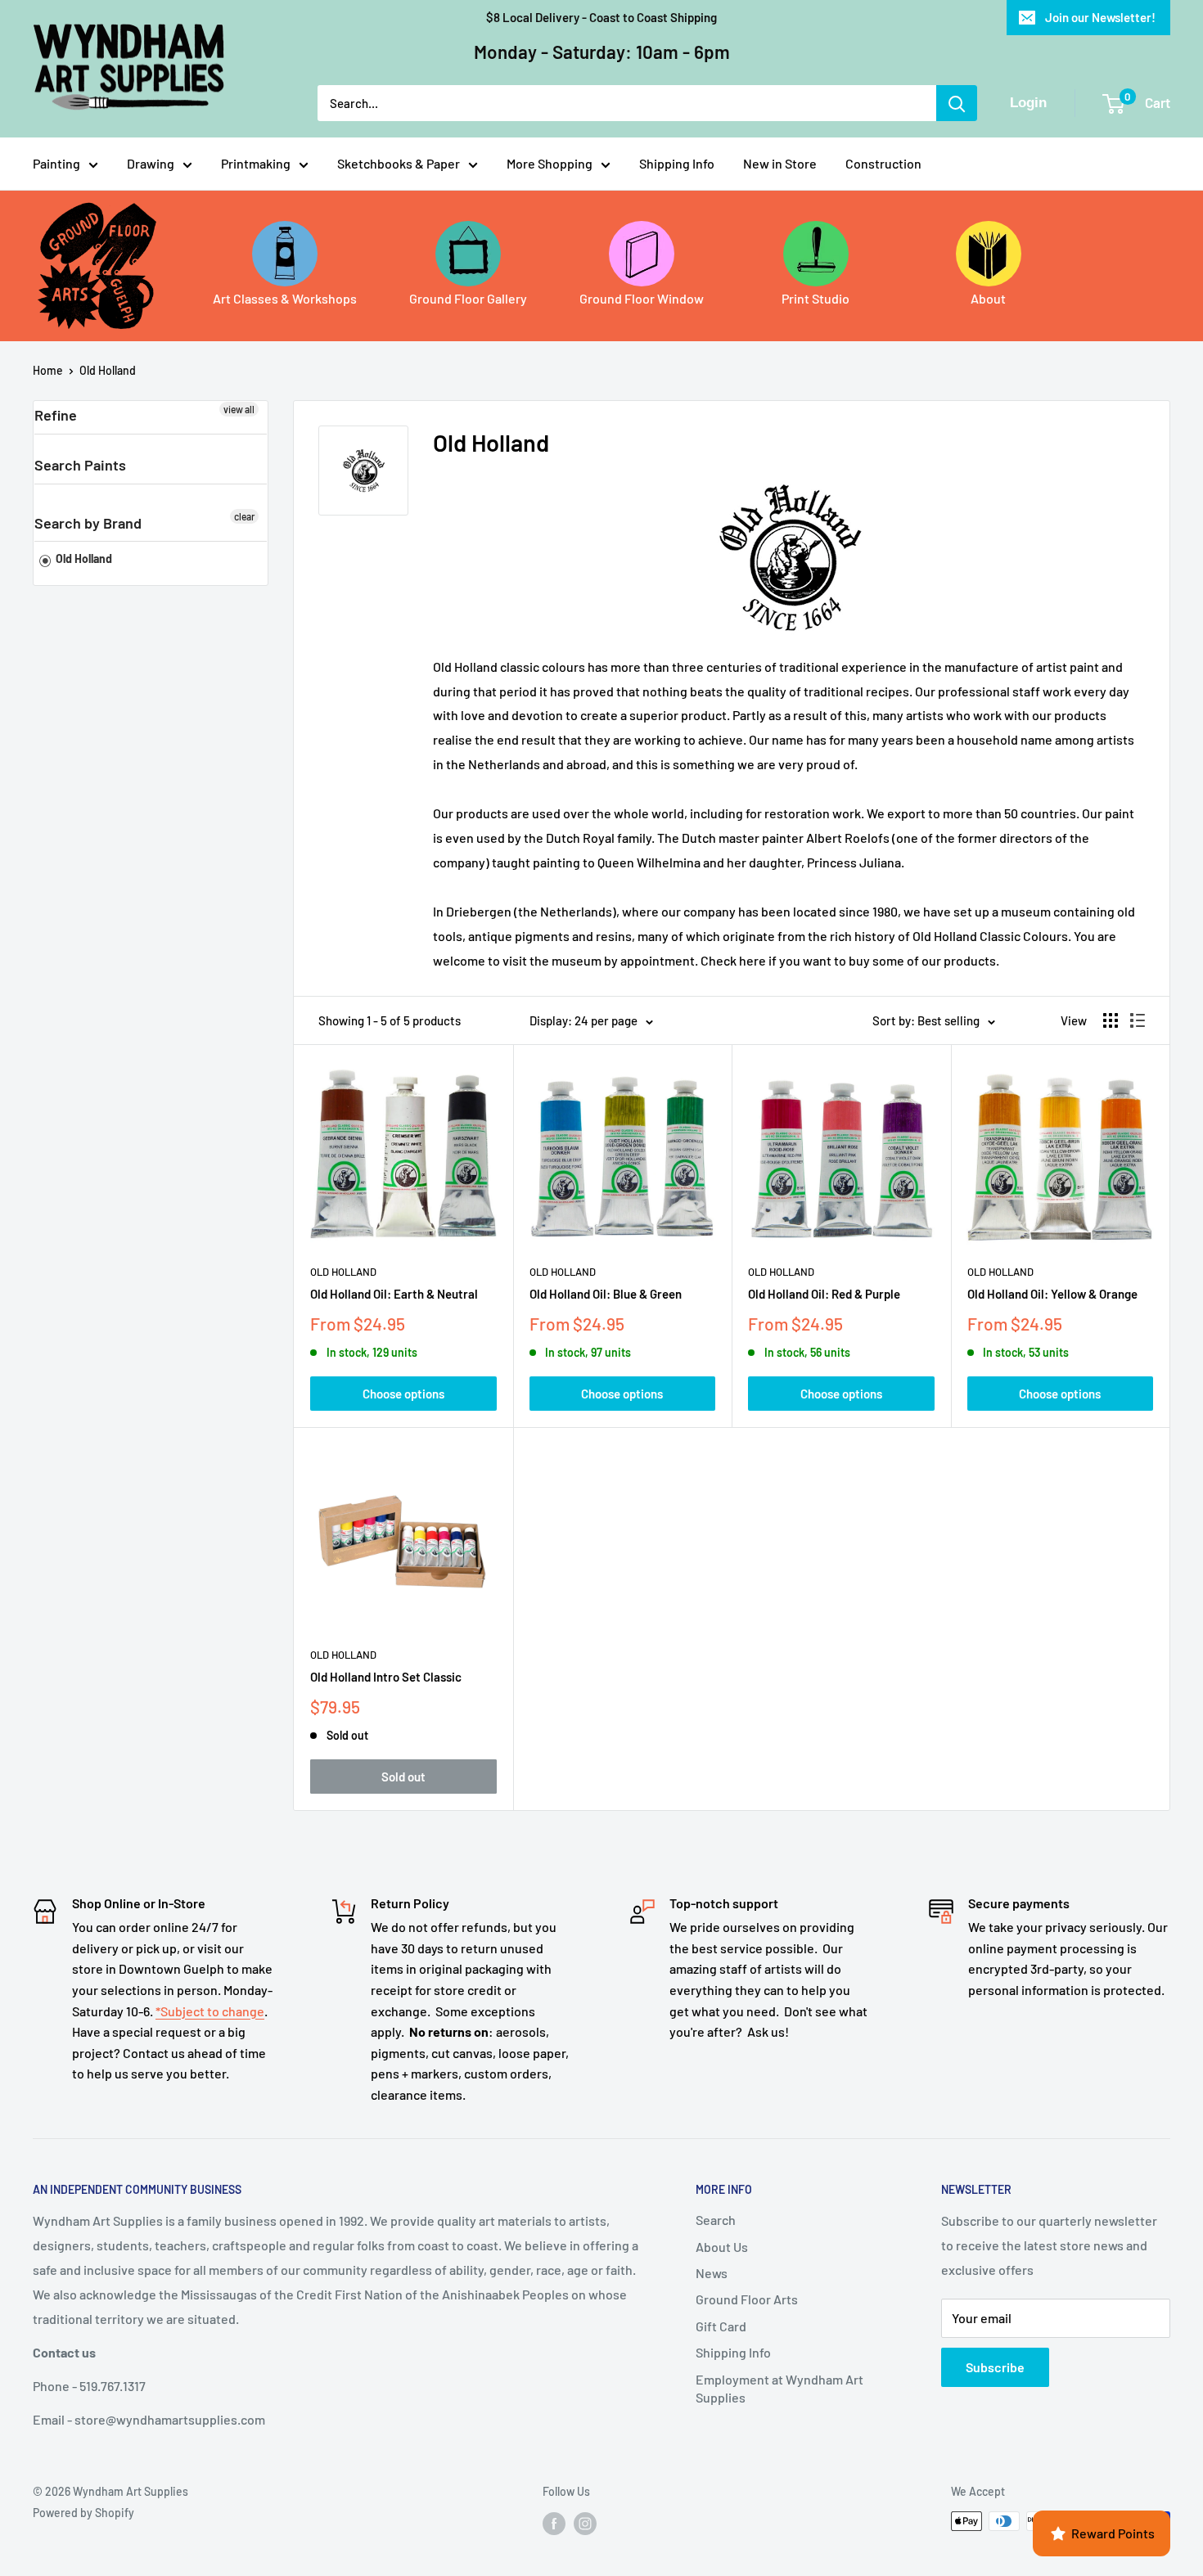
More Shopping (550, 163)
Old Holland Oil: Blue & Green (606, 1294)
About (988, 298)
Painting (56, 163)
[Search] (957, 103)
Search (716, 2220)
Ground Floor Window (642, 298)
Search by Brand (88, 523)
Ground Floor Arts (747, 2299)
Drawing (151, 163)
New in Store (780, 163)
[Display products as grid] (1111, 1020)
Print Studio (816, 298)
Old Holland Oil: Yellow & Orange (1052, 1294)
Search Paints (80, 465)
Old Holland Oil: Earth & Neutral (394, 1294)
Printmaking (256, 163)
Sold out (403, 1777)
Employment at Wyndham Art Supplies (779, 2388)
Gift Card (721, 2326)
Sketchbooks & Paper (399, 163)
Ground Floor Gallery (468, 298)
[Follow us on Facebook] (554, 2523)
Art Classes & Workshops (285, 298)
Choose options (403, 1394)
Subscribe (995, 2367)
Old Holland (108, 370)
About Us (722, 2247)
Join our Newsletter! (1100, 17)
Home (48, 370)
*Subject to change (210, 2011)
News (712, 2273)
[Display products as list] (1138, 1020)
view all (239, 409)
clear (244, 516)
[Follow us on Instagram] (585, 2523)
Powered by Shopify (83, 2513)
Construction (883, 163)
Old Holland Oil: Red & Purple (824, 1294)
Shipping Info (677, 163)
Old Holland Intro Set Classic (386, 1677)
